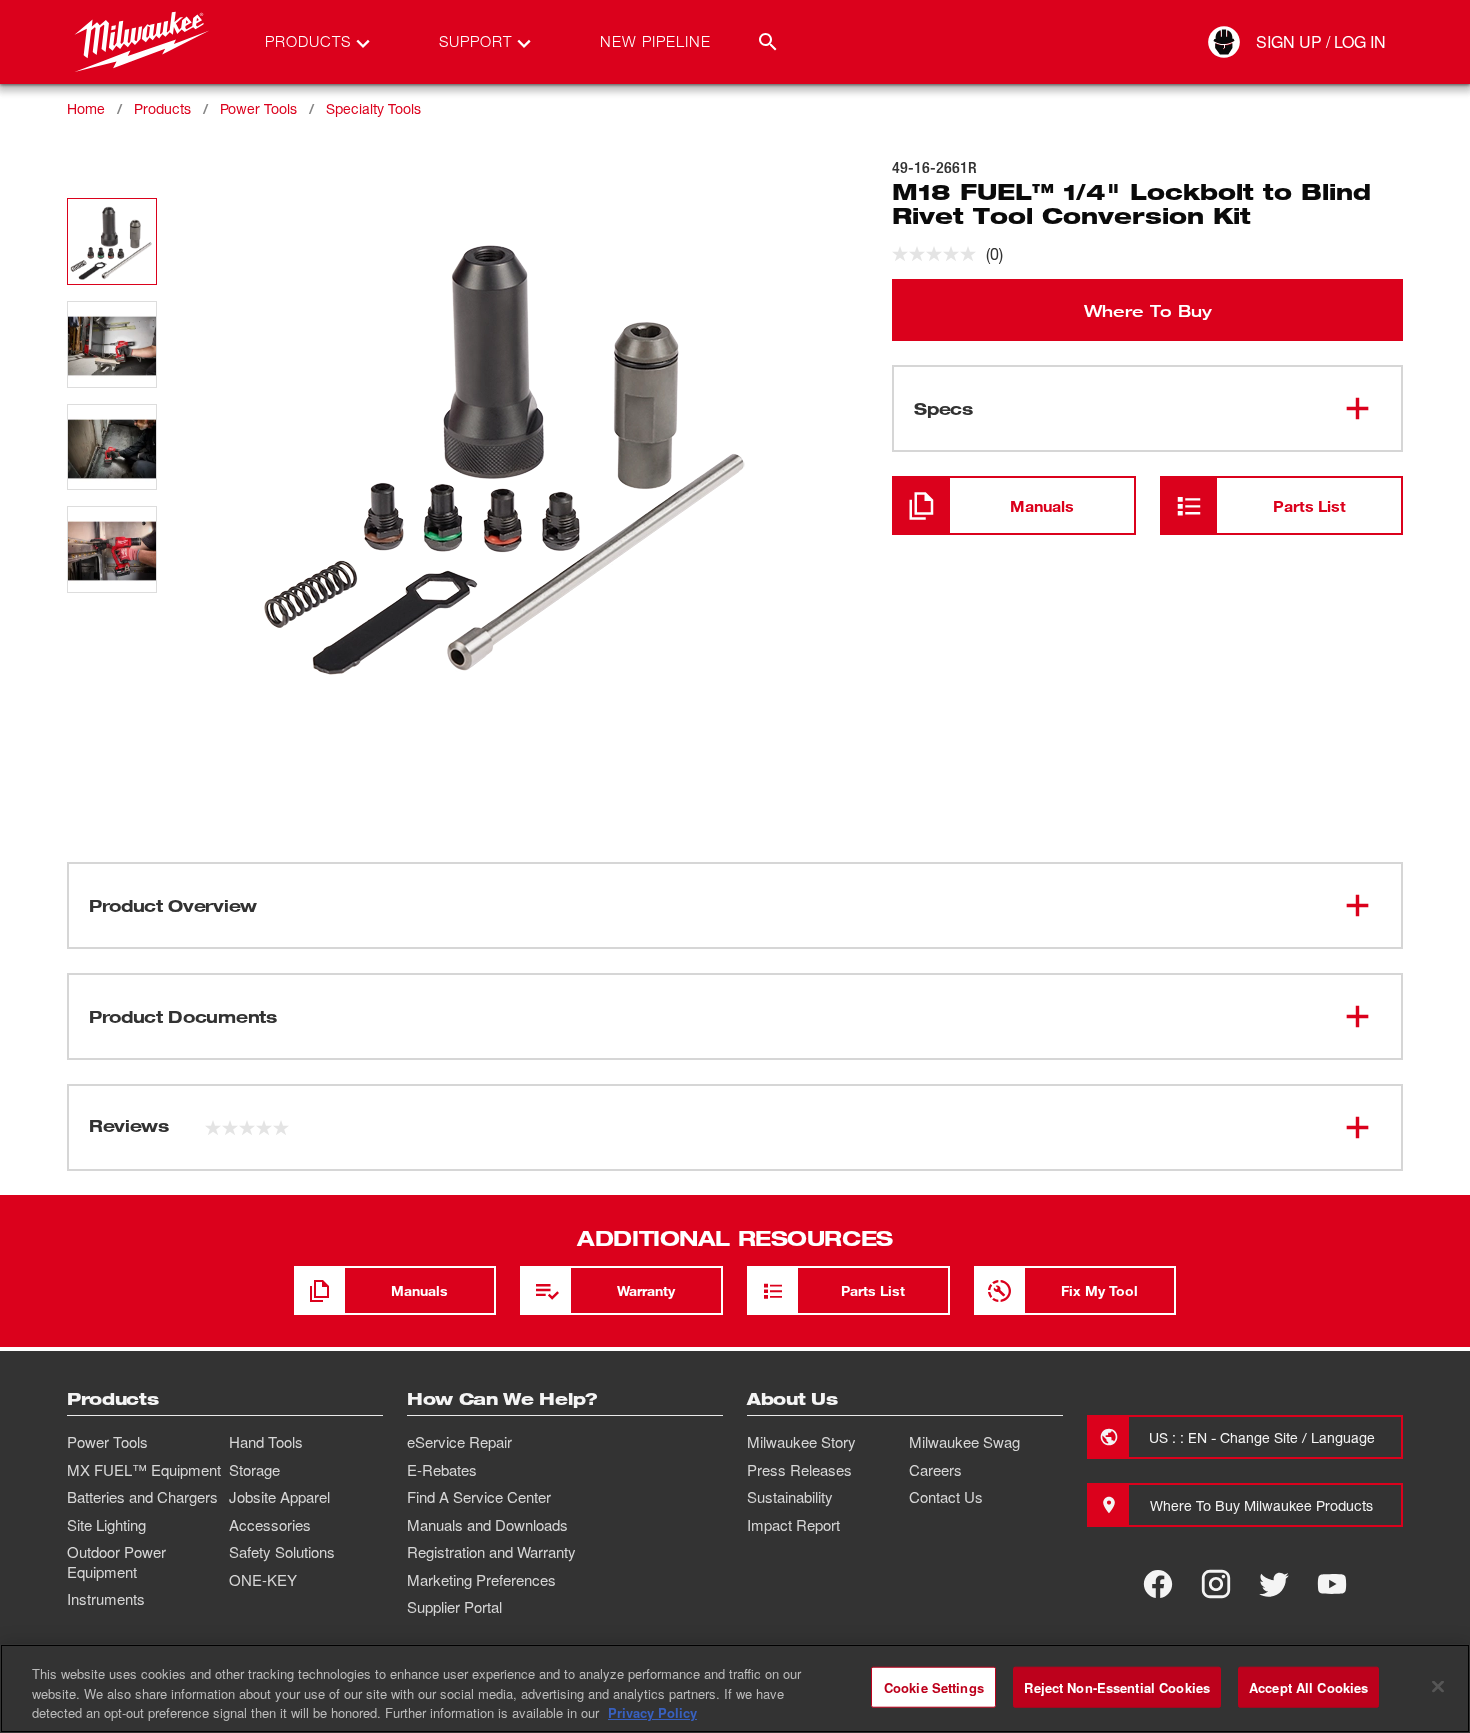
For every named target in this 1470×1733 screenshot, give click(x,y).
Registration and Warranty (491, 1552)
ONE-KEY (263, 1580)
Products (162, 108)
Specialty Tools (373, 108)
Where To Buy (1148, 310)
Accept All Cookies (1308, 1686)
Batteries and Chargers (142, 1497)
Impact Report (793, 1525)
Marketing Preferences (481, 1580)
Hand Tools (266, 1442)
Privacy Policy (652, 1712)
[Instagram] (1216, 1584)
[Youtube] (1332, 1584)
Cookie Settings (934, 1686)
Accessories (270, 1525)
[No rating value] (939, 254)
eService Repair (459, 1442)
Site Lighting (106, 1525)
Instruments (106, 1599)
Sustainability (790, 1497)
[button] (112, 241)
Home (86, 108)
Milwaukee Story (801, 1442)
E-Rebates (442, 1470)
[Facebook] (1158, 1584)
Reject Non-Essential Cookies (1117, 1686)
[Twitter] (1274, 1584)
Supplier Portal (454, 1607)
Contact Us (946, 1497)
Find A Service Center (479, 1497)
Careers (935, 1470)
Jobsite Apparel (279, 1497)
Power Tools (258, 108)
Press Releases (799, 1470)
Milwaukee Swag (964, 1442)
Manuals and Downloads (487, 1525)
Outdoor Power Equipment (116, 1562)
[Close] (1438, 1686)
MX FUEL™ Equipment (144, 1470)
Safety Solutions (282, 1552)
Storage (254, 1470)
